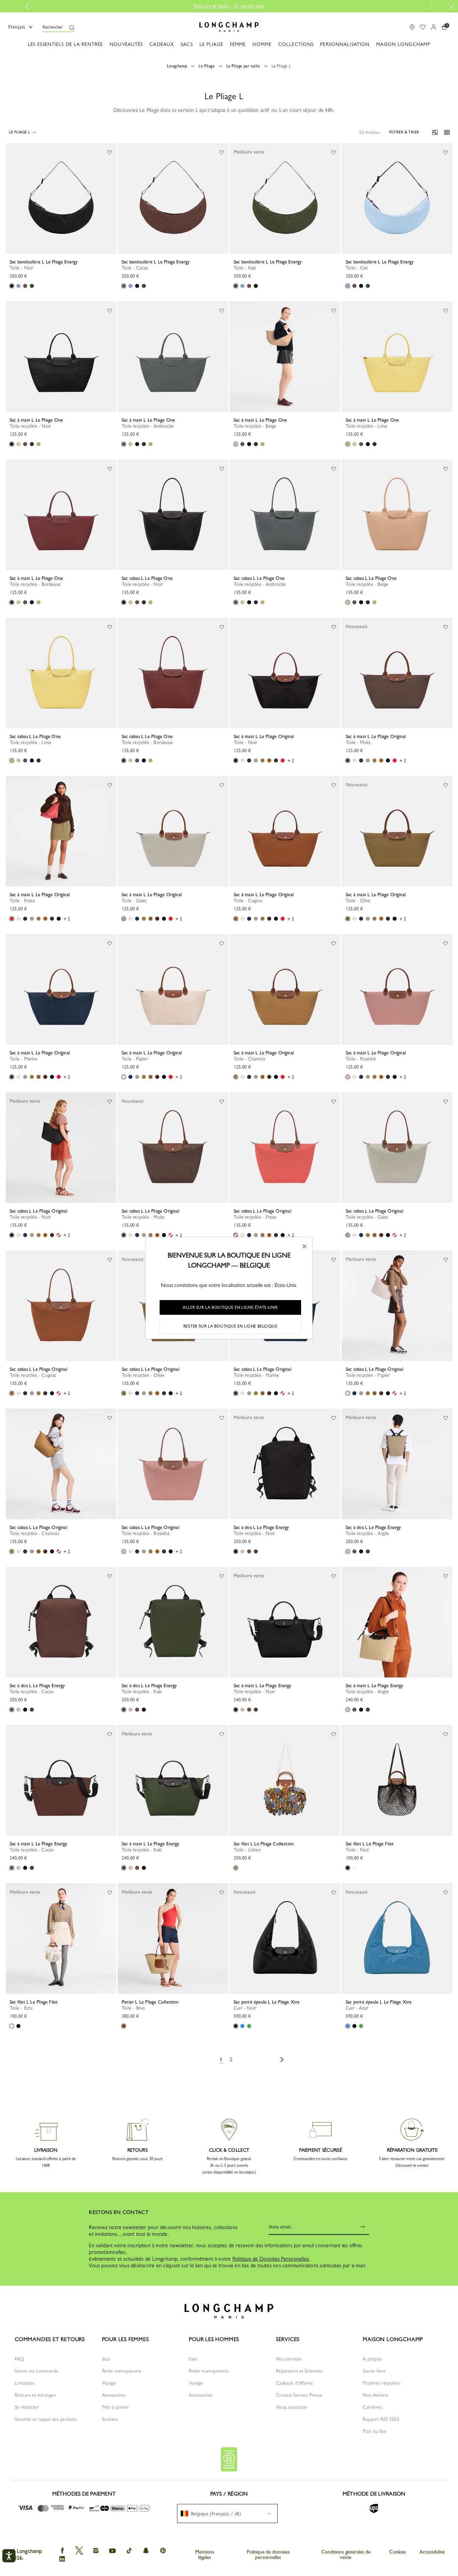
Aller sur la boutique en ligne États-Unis (230, 1307)
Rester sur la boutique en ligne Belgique (231, 1326)
